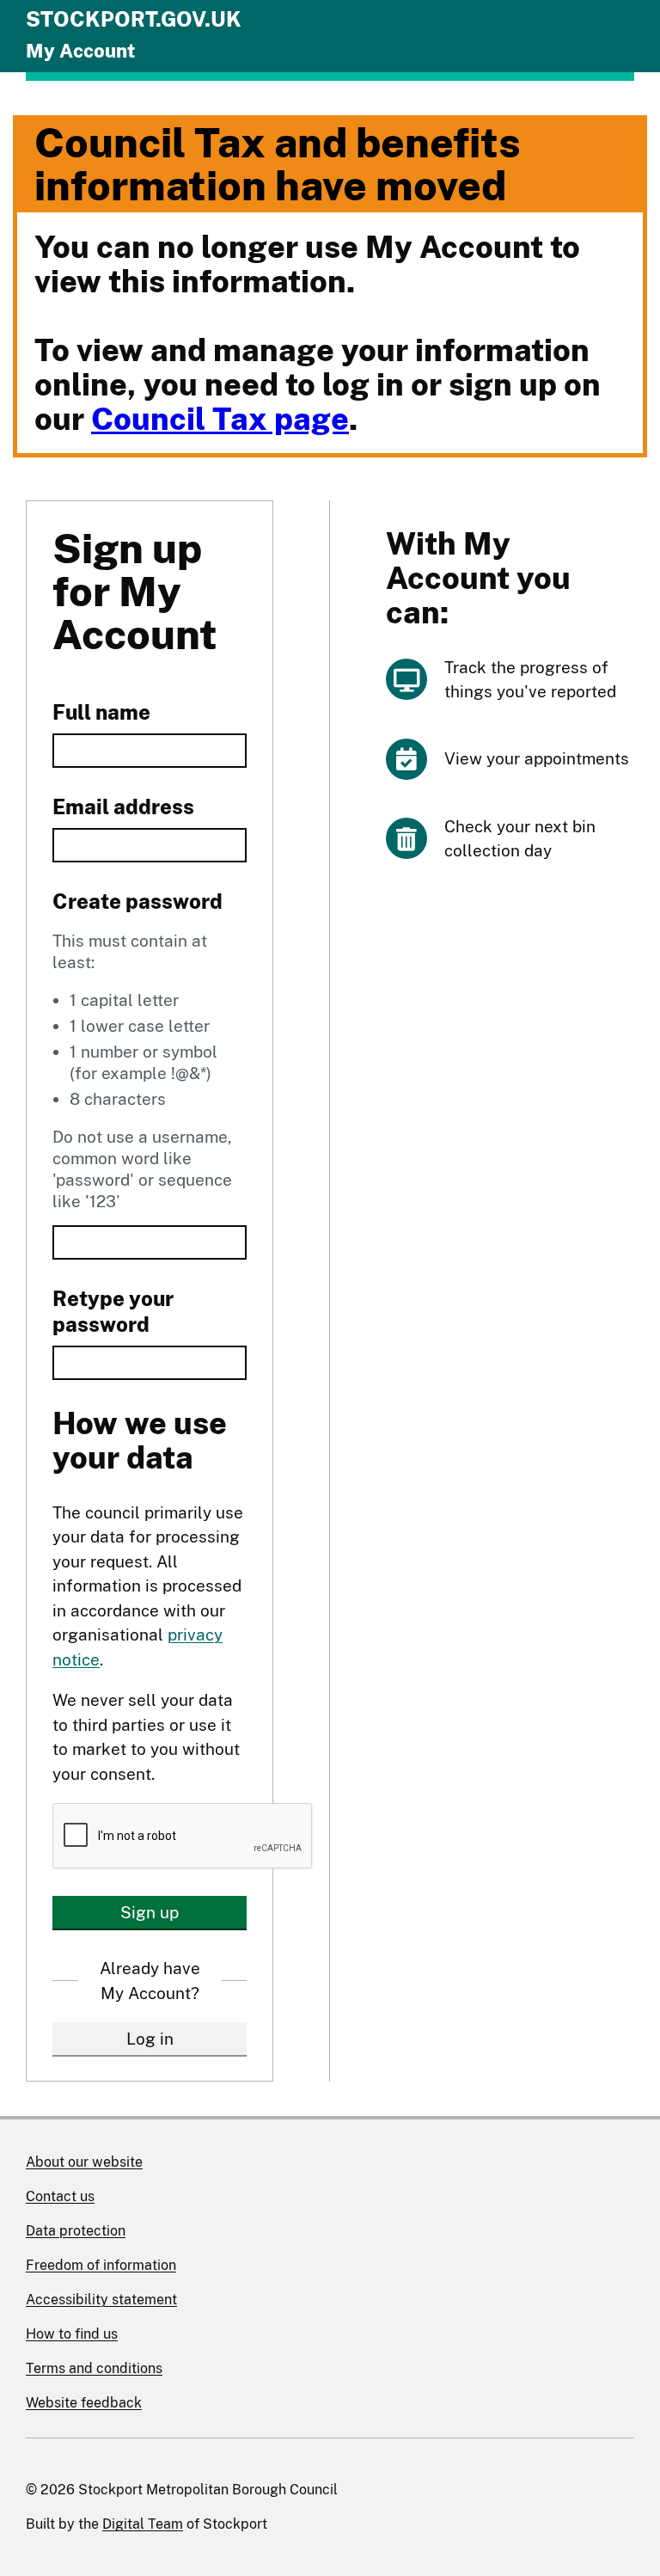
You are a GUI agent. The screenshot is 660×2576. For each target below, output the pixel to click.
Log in (150, 2039)
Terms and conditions (94, 2368)
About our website (84, 2162)
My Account (80, 51)
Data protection (76, 2231)
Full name (101, 712)
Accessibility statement (101, 2300)
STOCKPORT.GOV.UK (134, 19)
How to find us (72, 2334)
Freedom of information (101, 2265)
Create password (137, 901)
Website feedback (84, 2403)
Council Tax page (220, 419)
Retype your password (113, 1311)
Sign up (150, 1912)
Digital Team (143, 2524)
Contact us (60, 2196)
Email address (123, 807)
